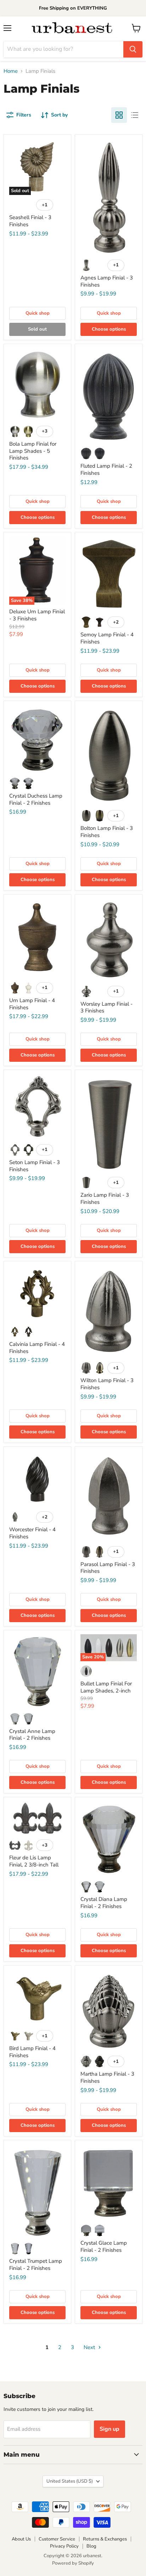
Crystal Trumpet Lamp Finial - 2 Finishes (36, 2265)
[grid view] (119, 115)
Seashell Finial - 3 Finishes (30, 221)
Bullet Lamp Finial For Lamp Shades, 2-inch (106, 1687)
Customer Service (57, 2539)
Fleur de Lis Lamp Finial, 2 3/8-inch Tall (34, 1861)
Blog (91, 2546)
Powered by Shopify (73, 2563)
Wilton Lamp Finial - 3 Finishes (107, 1384)
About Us (21, 2539)
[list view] (135, 115)
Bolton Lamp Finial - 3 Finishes (107, 832)
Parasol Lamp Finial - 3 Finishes (108, 1568)
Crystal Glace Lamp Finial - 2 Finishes (104, 2246)
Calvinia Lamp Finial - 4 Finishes (37, 1348)
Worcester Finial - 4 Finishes (32, 1533)
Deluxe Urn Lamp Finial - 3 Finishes (37, 615)
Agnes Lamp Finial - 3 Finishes (107, 281)
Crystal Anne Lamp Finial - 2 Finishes (32, 1735)
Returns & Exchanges (105, 2539)
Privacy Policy (64, 2546)
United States (70, 2481)
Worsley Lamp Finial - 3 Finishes (106, 1007)
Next (90, 2347)
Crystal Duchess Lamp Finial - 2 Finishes (36, 799)
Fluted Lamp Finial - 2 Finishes (106, 469)
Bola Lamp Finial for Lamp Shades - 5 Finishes (33, 451)
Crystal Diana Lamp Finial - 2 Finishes (104, 1903)
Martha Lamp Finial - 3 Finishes (107, 2077)
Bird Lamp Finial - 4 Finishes (32, 2052)
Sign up (109, 2429)
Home (11, 71)
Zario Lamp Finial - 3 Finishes (105, 1199)
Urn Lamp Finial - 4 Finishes (32, 1004)
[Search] (133, 49)
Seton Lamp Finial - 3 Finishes (35, 1166)
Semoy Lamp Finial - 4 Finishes (107, 638)
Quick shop (38, 313)
